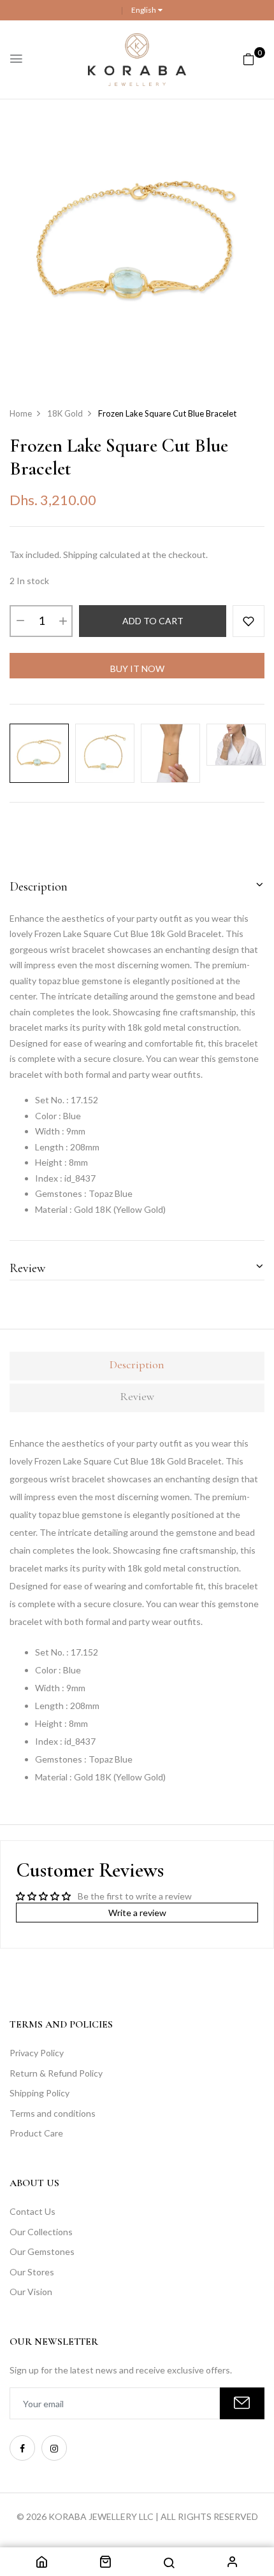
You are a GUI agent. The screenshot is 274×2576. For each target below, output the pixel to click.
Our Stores (32, 2272)
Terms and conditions (53, 2113)
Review (27, 1268)
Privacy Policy (37, 2053)
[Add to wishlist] (249, 621)
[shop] (105, 2564)
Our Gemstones (42, 2251)
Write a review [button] (137, 1913)
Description (39, 887)
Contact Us (32, 2211)
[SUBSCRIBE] (242, 2403)
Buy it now (137, 669)
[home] (41, 2564)
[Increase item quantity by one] (62, 621)
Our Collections (41, 2232)
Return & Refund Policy (56, 2073)
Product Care (36, 2133)
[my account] (233, 2564)
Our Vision (31, 2292)
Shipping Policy (40, 2093)
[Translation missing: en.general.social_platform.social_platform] (22, 2448)
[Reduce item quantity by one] (20, 621)
